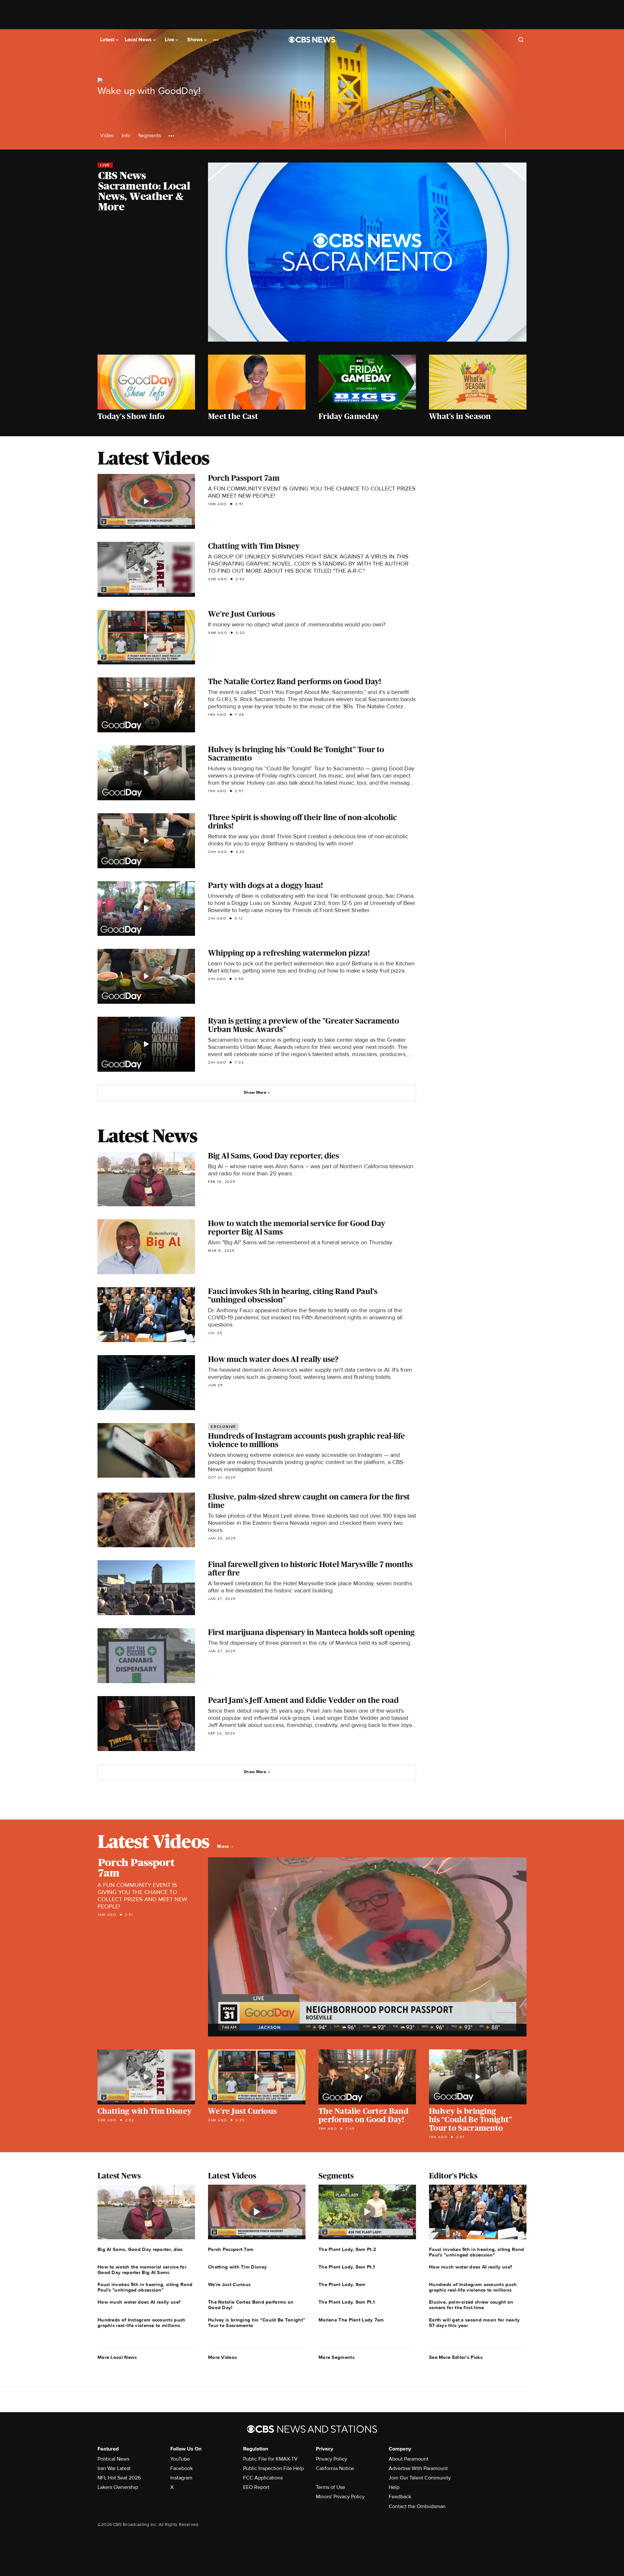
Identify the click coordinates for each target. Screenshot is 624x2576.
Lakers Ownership (118, 2487)
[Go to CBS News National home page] (312, 40)
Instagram (181, 2478)
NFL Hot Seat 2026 (119, 2478)
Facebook (182, 2468)
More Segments (337, 2357)
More (224, 1846)
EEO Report (256, 2487)
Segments (149, 136)
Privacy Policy (331, 2459)
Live (170, 40)
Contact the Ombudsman (417, 2506)
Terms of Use (331, 2487)
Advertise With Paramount (418, 2468)
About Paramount (409, 2459)
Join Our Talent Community (420, 2478)
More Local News (117, 2357)
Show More (255, 1092)
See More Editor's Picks (456, 2357)
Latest (108, 40)
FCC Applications (263, 2478)
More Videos (222, 2357)
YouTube (180, 2459)
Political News (113, 2459)
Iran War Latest (114, 2468)
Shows (196, 40)
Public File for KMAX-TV (270, 2459)
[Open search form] (521, 40)
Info (126, 136)
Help (394, 2487)
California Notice (335, 2468)
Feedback (400, 2497)
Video (107, 136)
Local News (139, 40)
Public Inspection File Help (273, 2468)
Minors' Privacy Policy (340, 2497)
